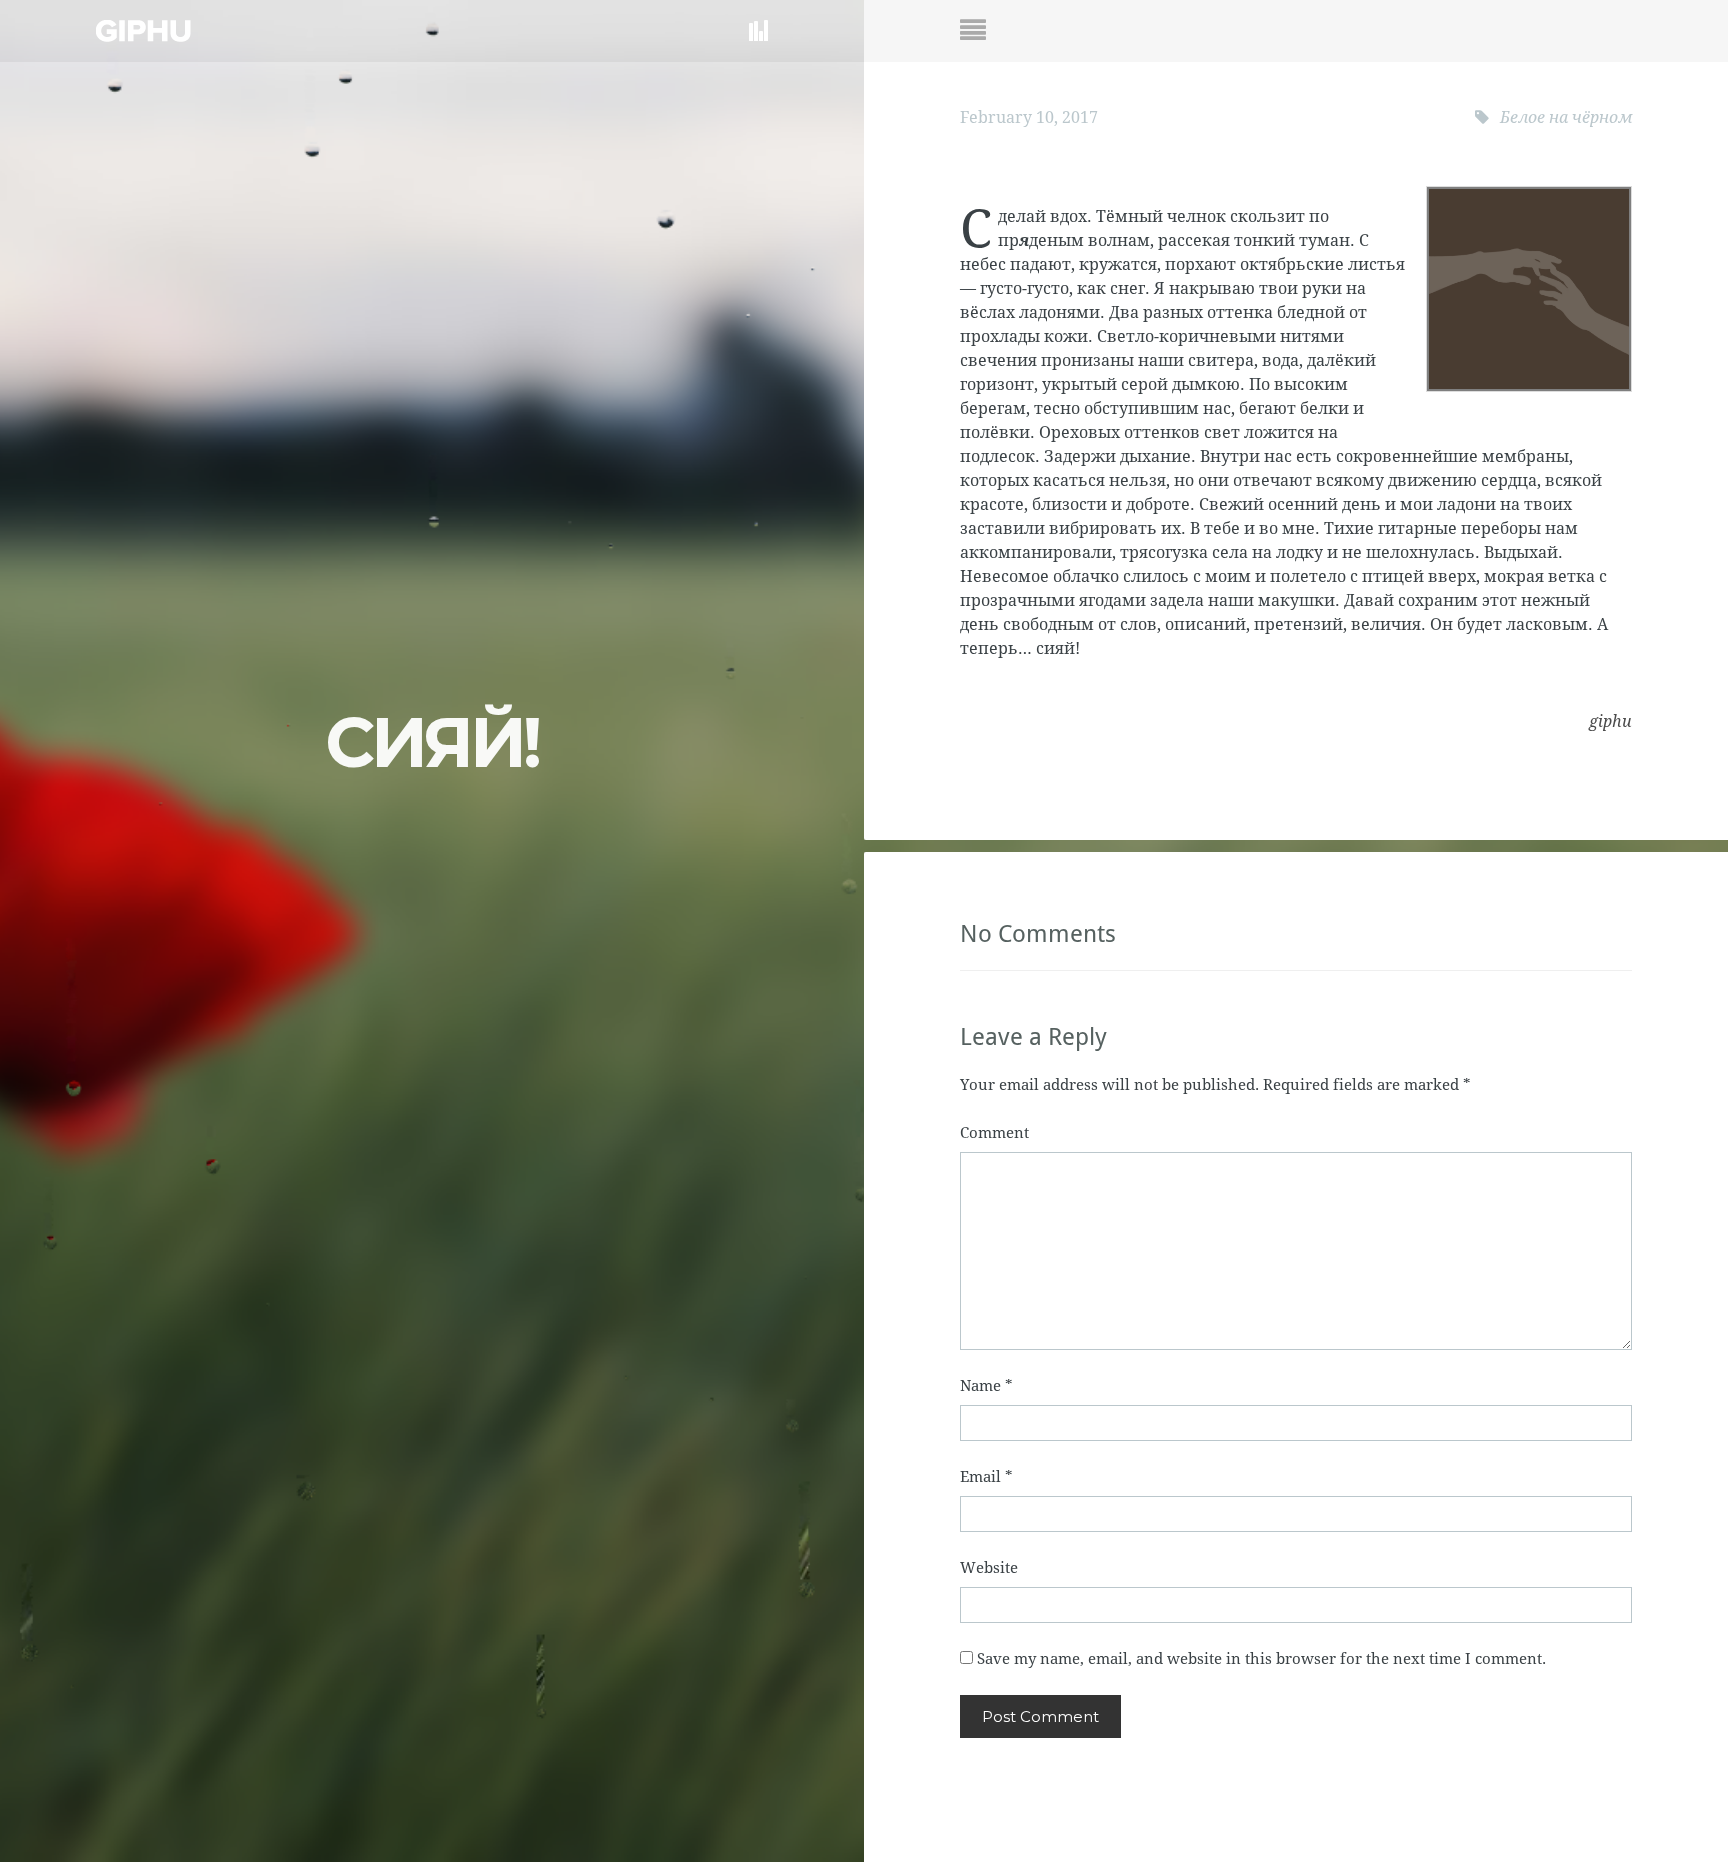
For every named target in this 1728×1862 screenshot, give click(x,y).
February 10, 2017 (1029, 117)
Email (986, 1477)
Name (986, 1386)
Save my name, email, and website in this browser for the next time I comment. (1261, 1659)
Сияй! (431, 742)
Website (989, 1568)
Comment (994, 1133)
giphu (1610, 721)
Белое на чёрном (1566, 117)
